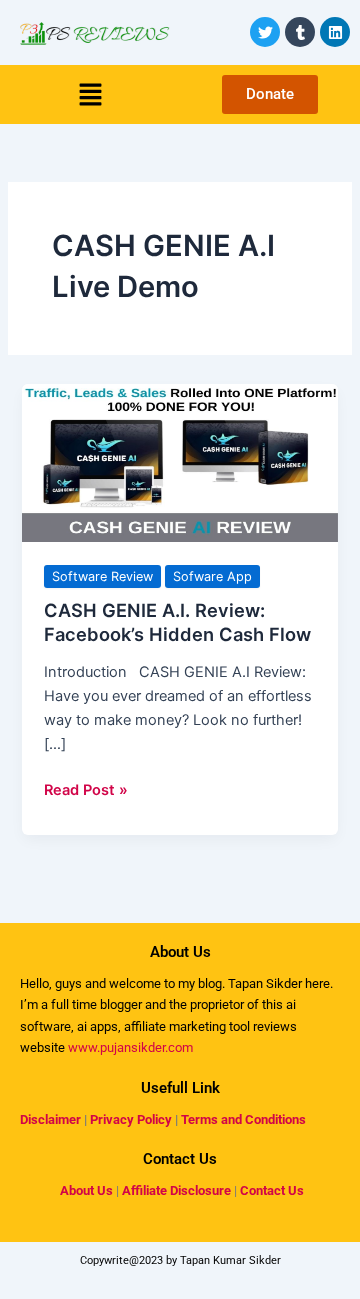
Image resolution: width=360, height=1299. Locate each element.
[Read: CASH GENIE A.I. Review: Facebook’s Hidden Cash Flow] (179, 462)
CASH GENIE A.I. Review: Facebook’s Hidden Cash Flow (177, 622)
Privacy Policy (131, 1119)
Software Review (102, 576)
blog (208, 983)
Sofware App (212, 576)
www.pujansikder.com (130, 1047)
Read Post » (86, 788)
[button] (90, 94)
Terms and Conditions (243, 1119)
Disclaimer (50, 1119)
